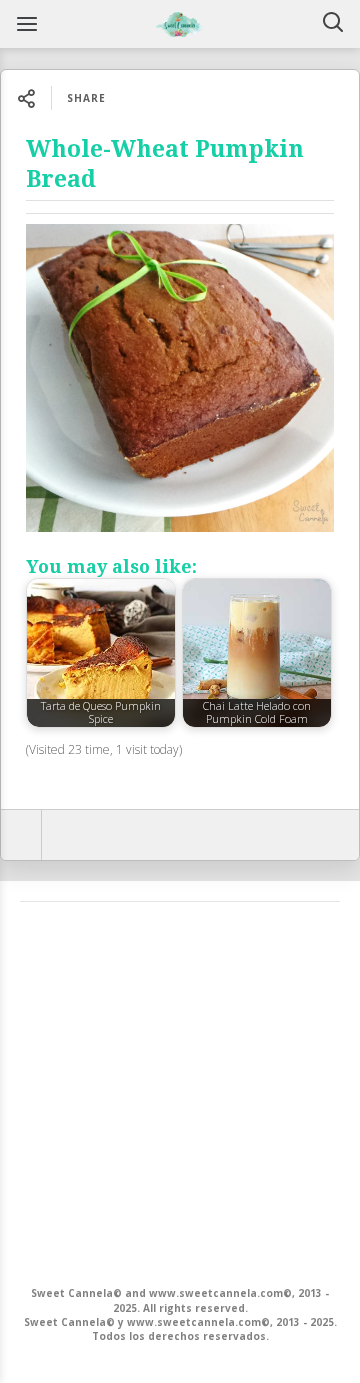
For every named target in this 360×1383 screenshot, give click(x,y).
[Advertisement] (180, 1092)
